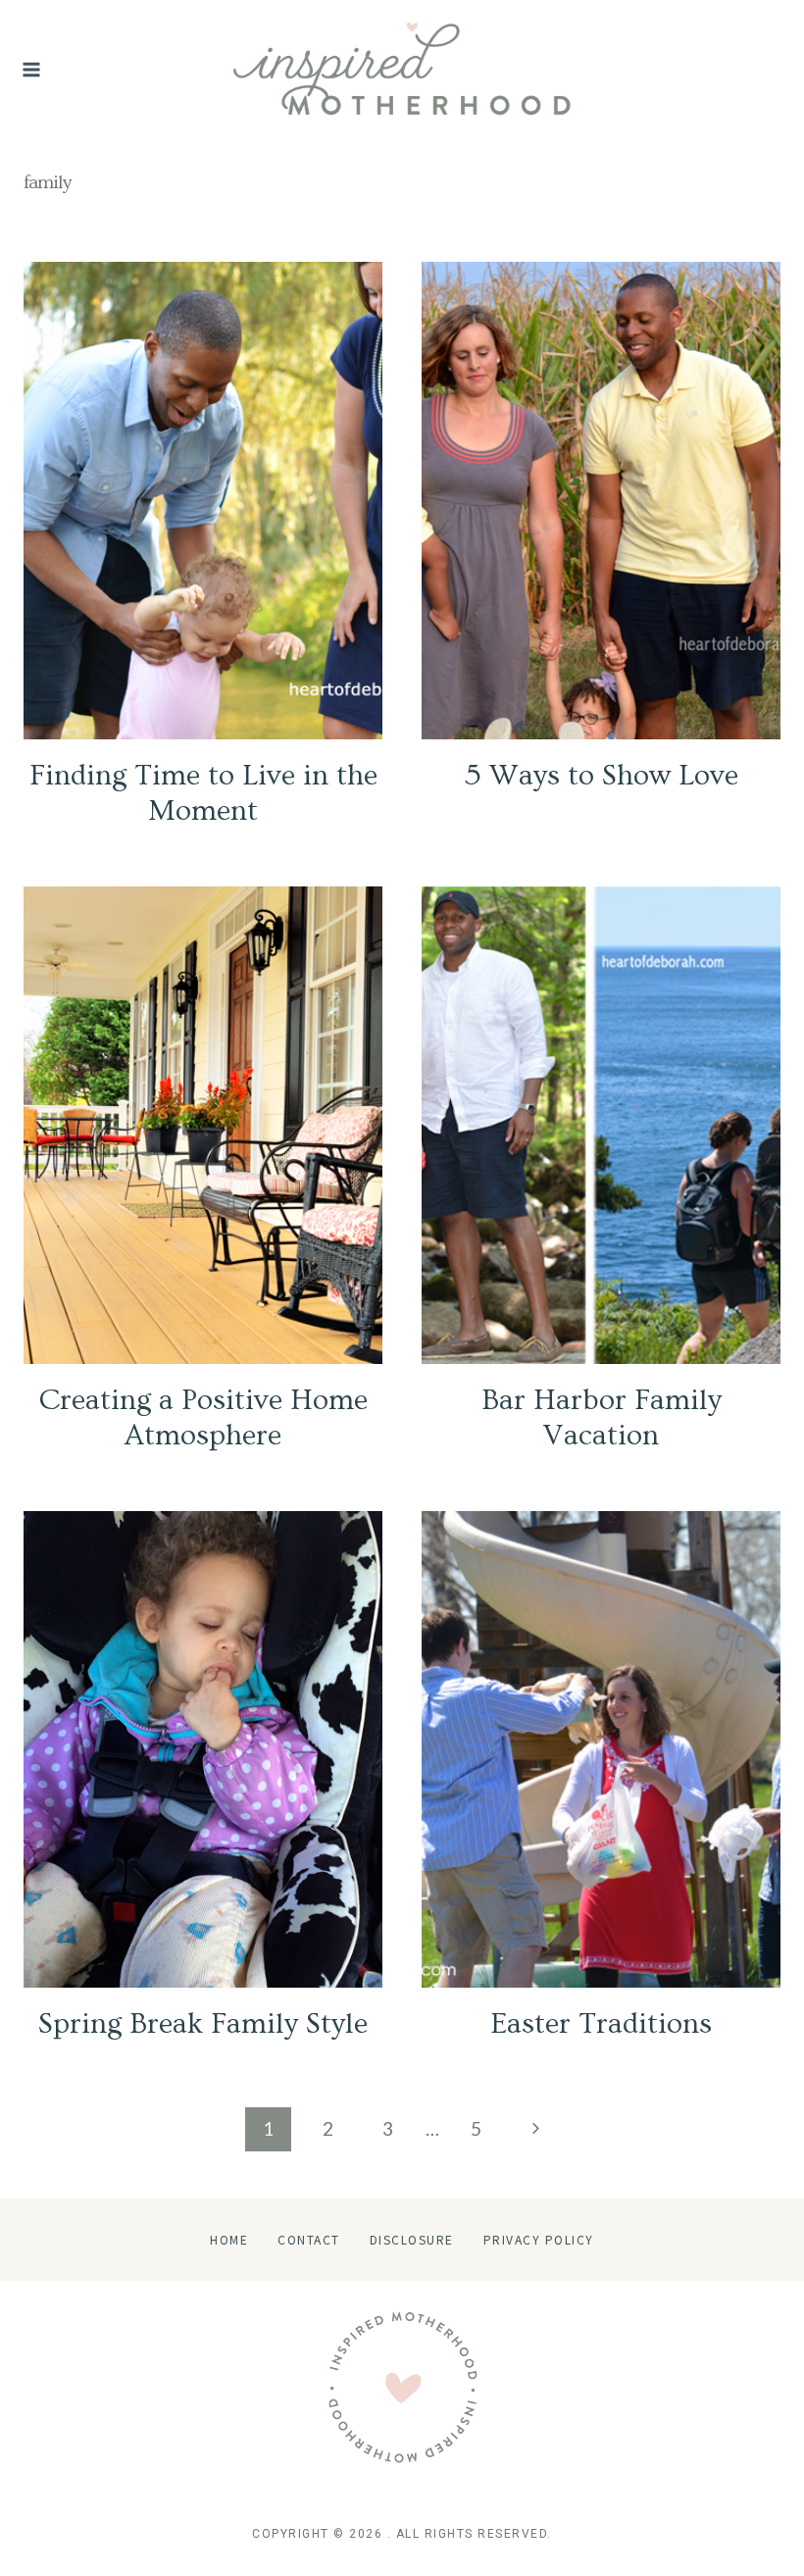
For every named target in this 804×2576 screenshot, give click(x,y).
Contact (309, 2239)
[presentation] (203, 501)
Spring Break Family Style (203, 2024)
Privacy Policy (539, 2239)
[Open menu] (32, 70)
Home (229, 2239)
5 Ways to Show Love (602, 776)
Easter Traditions (601, 2024)
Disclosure (412, 2239)
